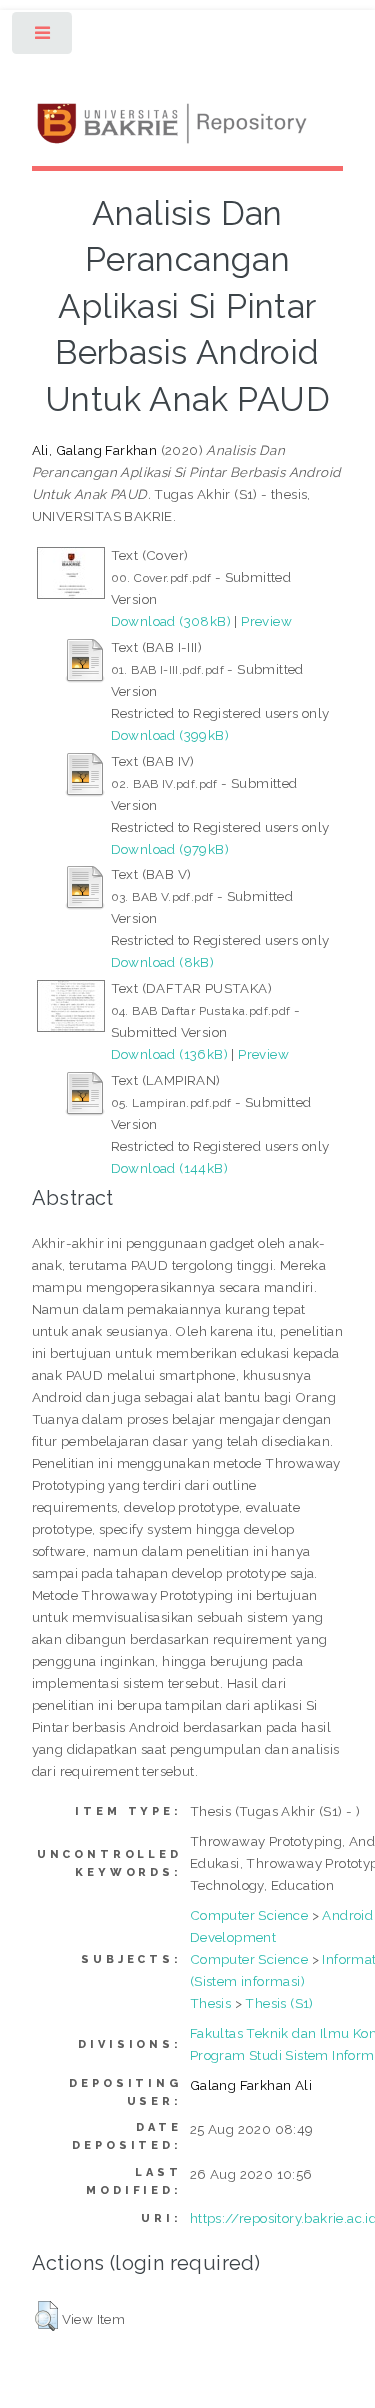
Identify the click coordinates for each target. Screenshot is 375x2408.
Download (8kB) (163, 962)
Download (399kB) (170, 735)
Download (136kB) (169, 1054)
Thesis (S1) (279, 2003)
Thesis (210, 2003)
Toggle (43, 37)
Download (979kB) (170, 849)
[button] (46, 2316)
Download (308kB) (171, 621)
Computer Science (249, 1915)
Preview (266, 621)
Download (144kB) (169, 1168)
